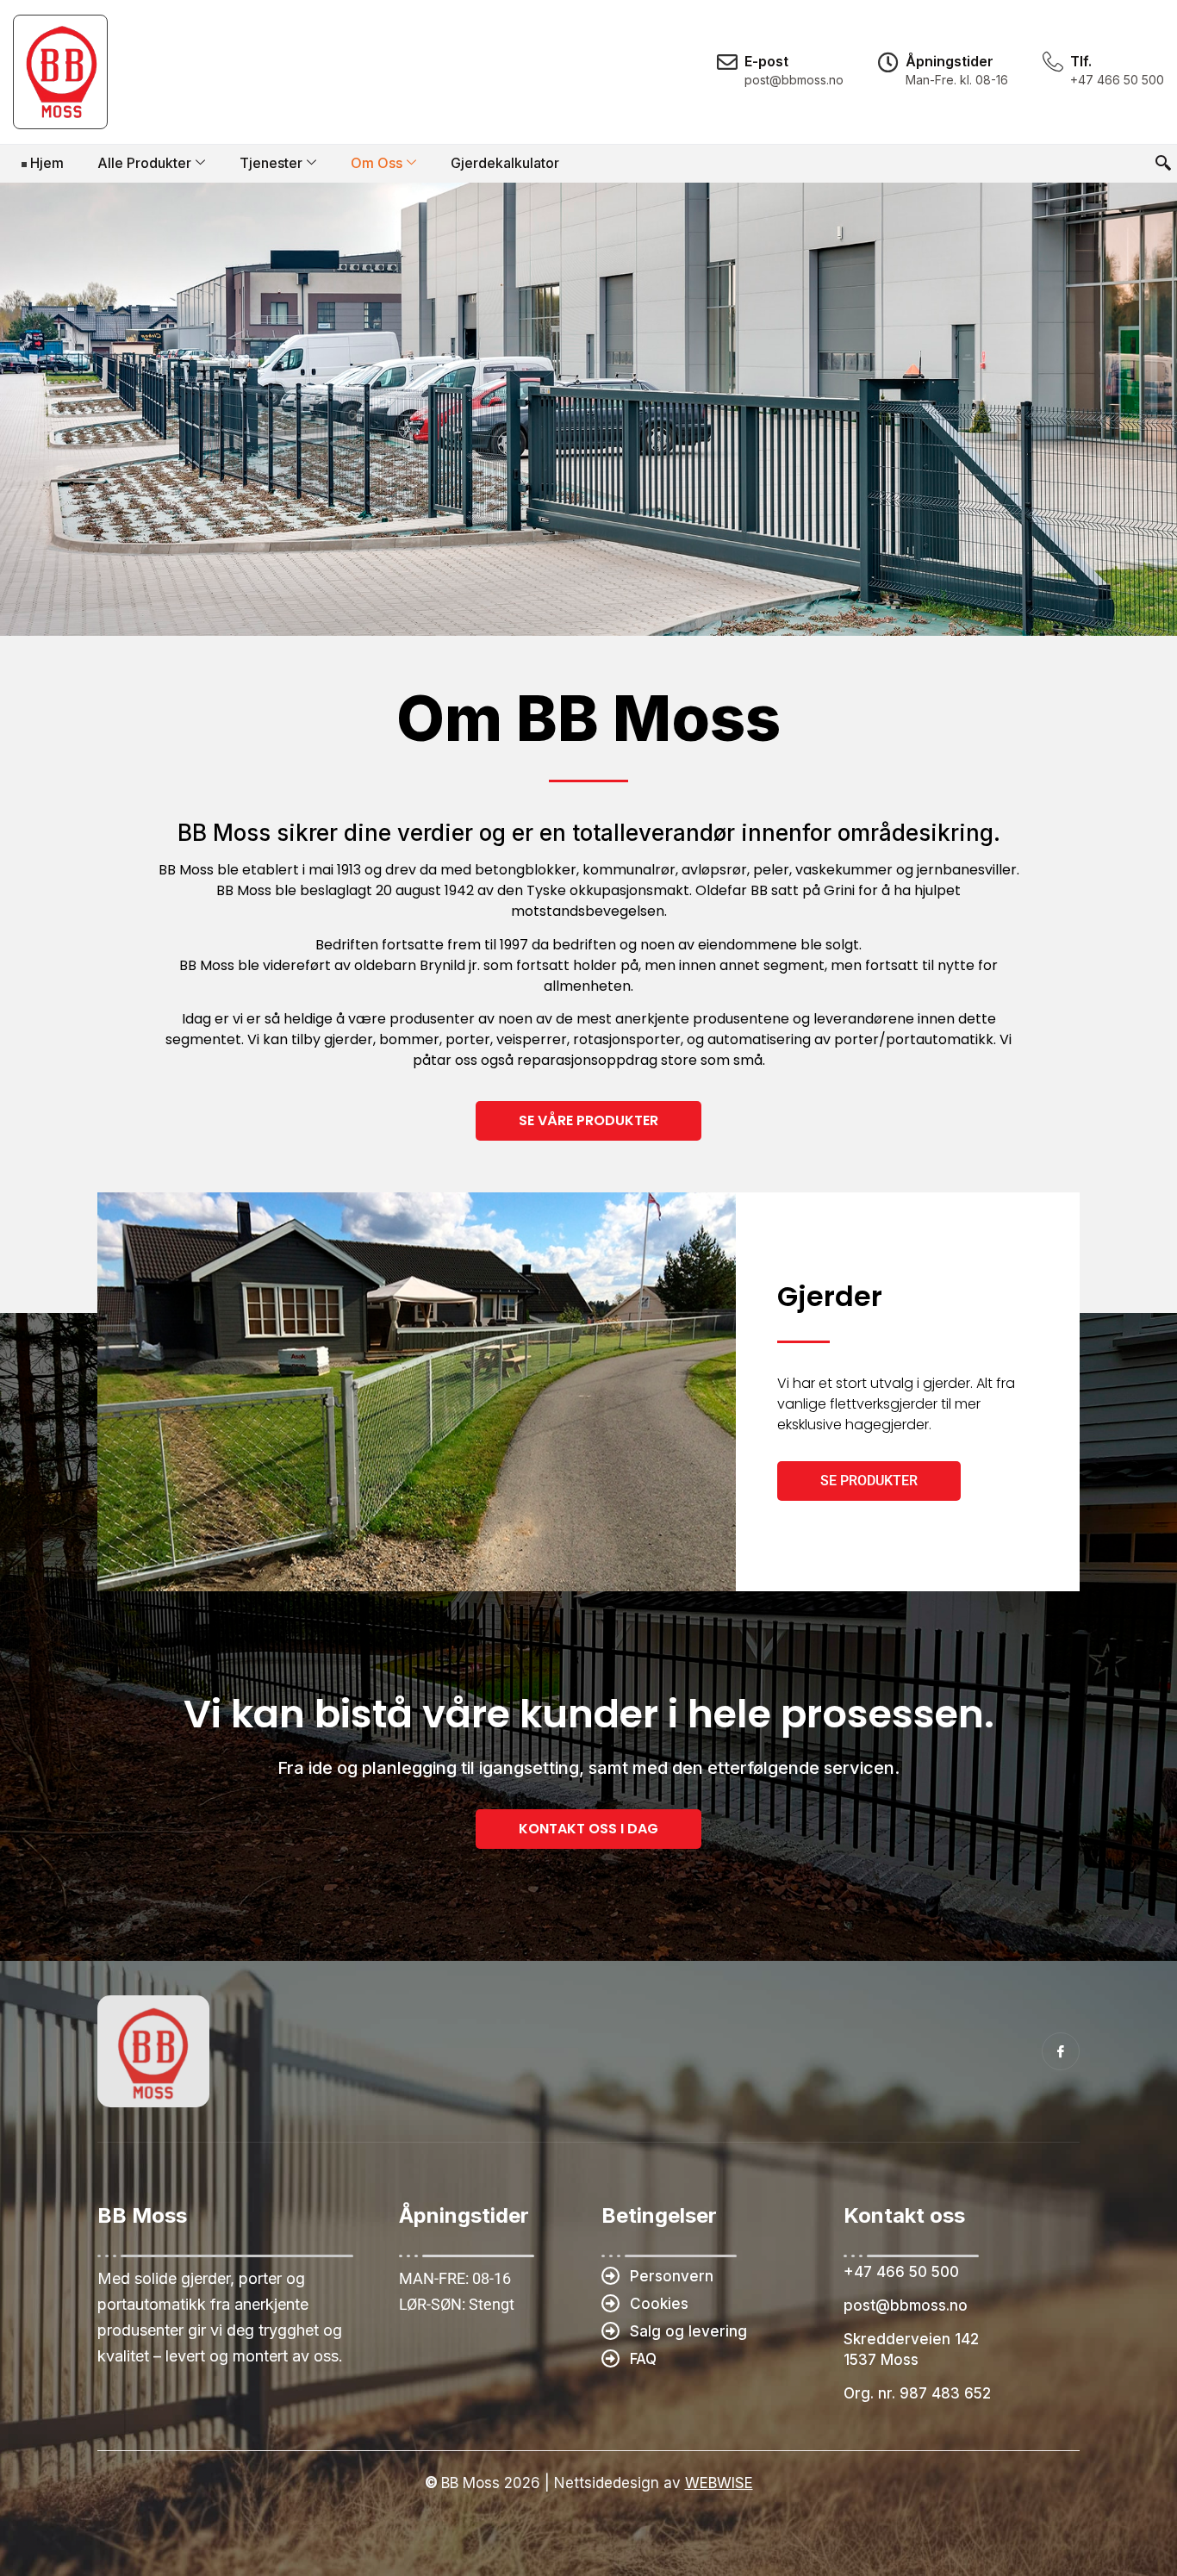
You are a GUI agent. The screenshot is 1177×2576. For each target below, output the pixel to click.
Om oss (377, 163)
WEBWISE (719, 2483)
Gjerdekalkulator (505, 163)
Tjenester (271, 163)
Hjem (47, 163)
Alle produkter (144, 163)
